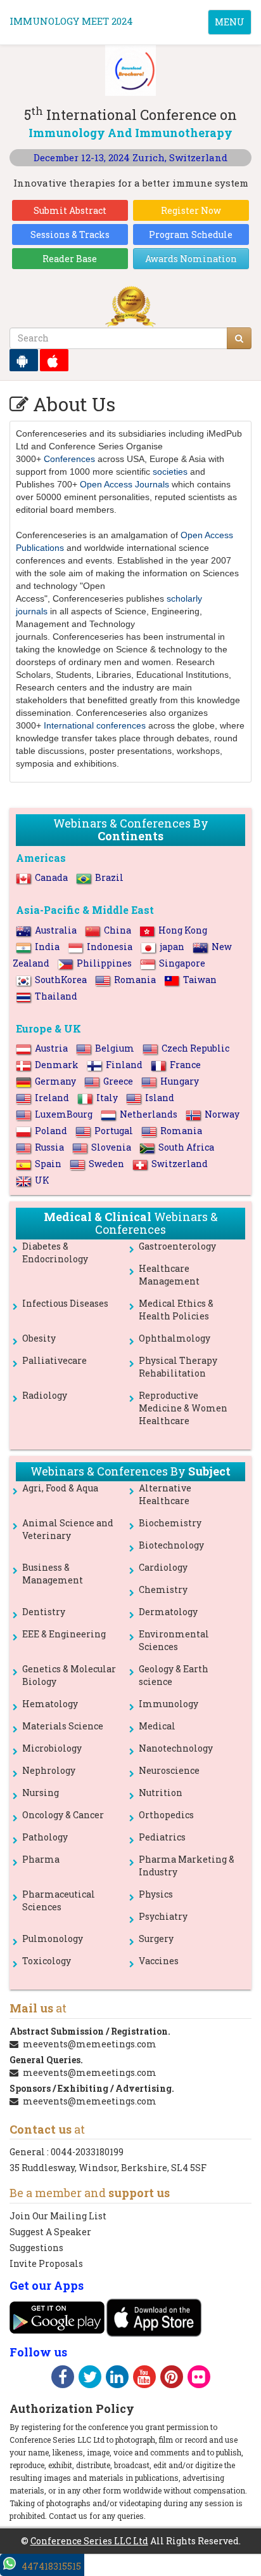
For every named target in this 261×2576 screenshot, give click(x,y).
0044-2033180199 (87, 2152)
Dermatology (168, 1612)
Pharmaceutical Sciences (59, 1900)
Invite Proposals (46, 2263)
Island (160, 1098)
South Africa (186, 1147)
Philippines (104, 963)
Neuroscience (169, 1770)
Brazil (109, 877)
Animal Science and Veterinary (68, 1529)
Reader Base (70, 259)
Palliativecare (54, 1360)
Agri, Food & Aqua (60, 1488)
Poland (51, 1131)
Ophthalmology (175, 1338)
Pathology (45, 1837)
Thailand (56, 996)
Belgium (115, 1048)
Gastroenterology (177, 1246)
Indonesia (110, 947)
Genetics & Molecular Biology (69, 1675)
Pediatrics (162, 1837)
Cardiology (163, 1567)
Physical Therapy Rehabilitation (178, 1367)
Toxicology (47, 1961)
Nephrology (49, 1770)
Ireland (52, 1098)
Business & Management (53, 1574)
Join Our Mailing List (58, 2216)
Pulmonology (53, 1939)
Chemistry (163, 1589)
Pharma (41, 1859)
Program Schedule (191, 234)
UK (42, 1180)
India (47, 947)
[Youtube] (144, 2379)
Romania (135, 980)
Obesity (39, 1338)
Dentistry (44, 1612)
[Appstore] (54, 360)
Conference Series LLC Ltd (89, 2541)
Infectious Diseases (65, 1303)
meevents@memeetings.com (90, 2044)
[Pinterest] (172, 2379)
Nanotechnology (176, 1748)
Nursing (41, 1793)
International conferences (95, 725)
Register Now (191, 210)
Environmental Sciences (174, 1640)
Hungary (180, 1081)
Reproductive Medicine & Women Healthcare (183, 1408)
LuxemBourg (64, 1114)
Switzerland (180, 1164)
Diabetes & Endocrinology (55, 1252)
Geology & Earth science (174, 1675)
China (118, 930)
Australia (56, 930)
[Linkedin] (117, 2379)
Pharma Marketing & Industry (187, 1866)
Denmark (57, 1065)
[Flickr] (199, 2379)
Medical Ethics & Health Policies (176, 1310)
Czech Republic (195, 1048)
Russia (49, 1147)
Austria (51, 1048)
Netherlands (149, 1114)
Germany (55, 1081)
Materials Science (63, 1726)
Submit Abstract (70, 210)
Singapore (182, 963)
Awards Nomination (191, 259)
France (185, 1065)
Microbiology (52, 1748)
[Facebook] (63, 2379)
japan (172, 947)
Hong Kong (183, 930)
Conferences (69, 459)
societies (170, 472)
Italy (107, 1098)
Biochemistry (170, 1523)
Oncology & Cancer (63, 1815)
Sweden (106, 1164)
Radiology (45, 1395)
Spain (48, 1164)
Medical (157, 1726)
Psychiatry (163, 1916)
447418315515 (51, 2566)
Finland (124, 1065)
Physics (156, 1894)
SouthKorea (61, 980)
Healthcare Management (169, 1275)
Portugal (114, 1131)
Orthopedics (166, 1815)
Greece (118, 1081)
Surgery (156, 1939)
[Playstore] (24, 360)
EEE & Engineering (64, 1634)
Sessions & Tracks (70, 234)
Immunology (169, 1704)
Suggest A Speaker (50, 2232)
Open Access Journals (124, 484)
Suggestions (36, 2248)
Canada (51, 877)
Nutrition (161, 1793)
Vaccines (159, 1961)
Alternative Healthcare (165, 1494)
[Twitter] (90, 2379)
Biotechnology (171, 1545)
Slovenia (111, 1147)
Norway (222, 1114)
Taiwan (200, 980)
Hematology (50, 1704)
